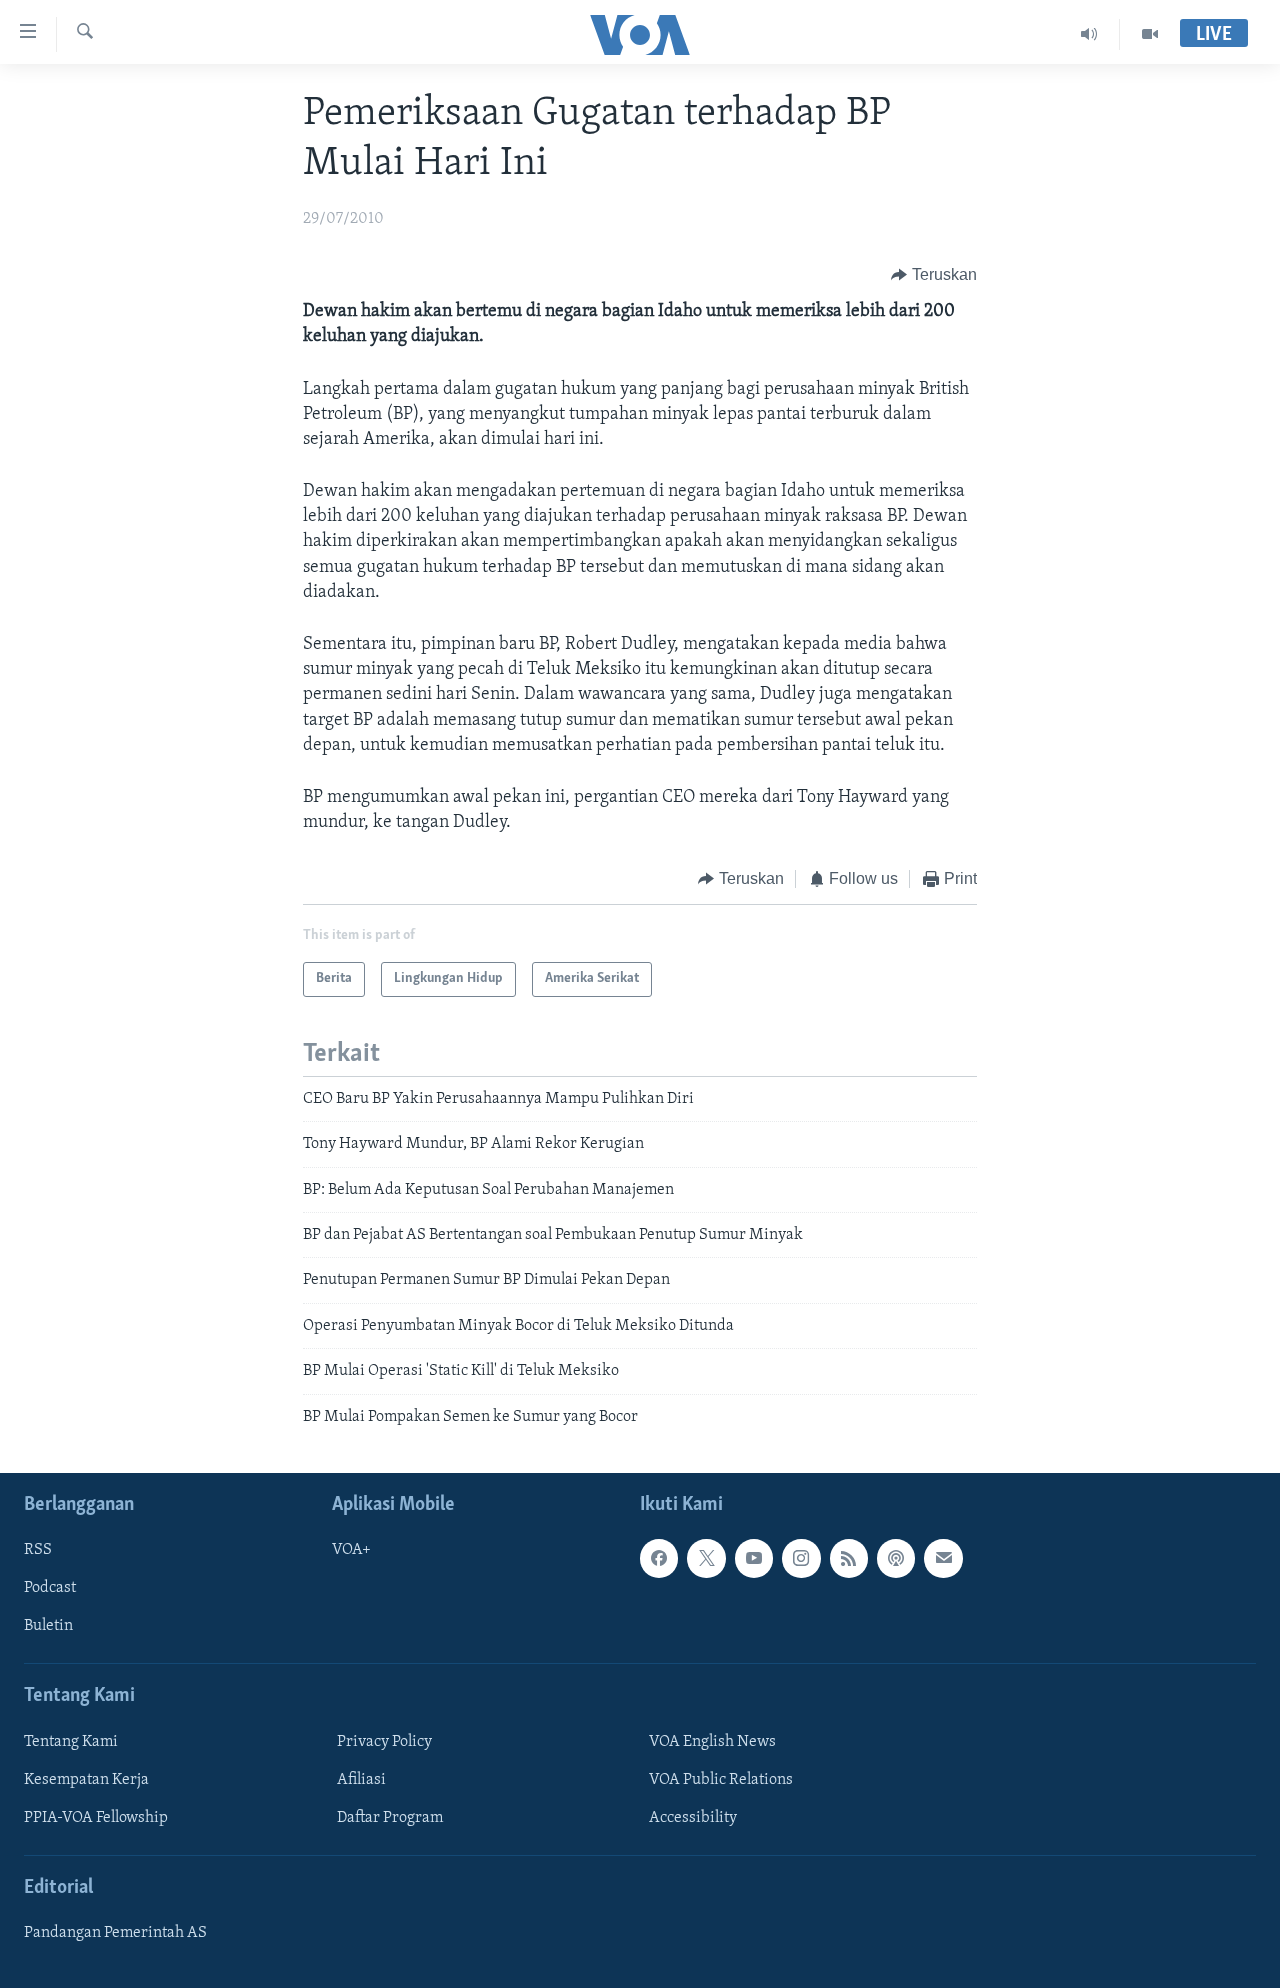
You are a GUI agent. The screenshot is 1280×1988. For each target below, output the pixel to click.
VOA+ (351, 1550)
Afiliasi (361, 1780)
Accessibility (693, 1818)
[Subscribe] (943, 1558)
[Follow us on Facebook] (659, 1558)
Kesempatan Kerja (86, 1780)
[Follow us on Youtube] (754, 1558)
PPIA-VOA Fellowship (96, 1818)
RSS (38, 1550)
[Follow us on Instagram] (801, 1558)
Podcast (50, 1588)
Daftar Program (390, 1818)
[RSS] (849, 1558)
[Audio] (1089, 34)
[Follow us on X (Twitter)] (706, 1558)
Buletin (48, 1626)
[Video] (1150, 34)
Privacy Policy (384, 1742)
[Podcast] (896, 1558)
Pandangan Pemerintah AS (115, 1933)
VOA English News (712, 1742)
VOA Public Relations (721, 1780)
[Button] (934, 275)
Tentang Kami (71, 1742)
